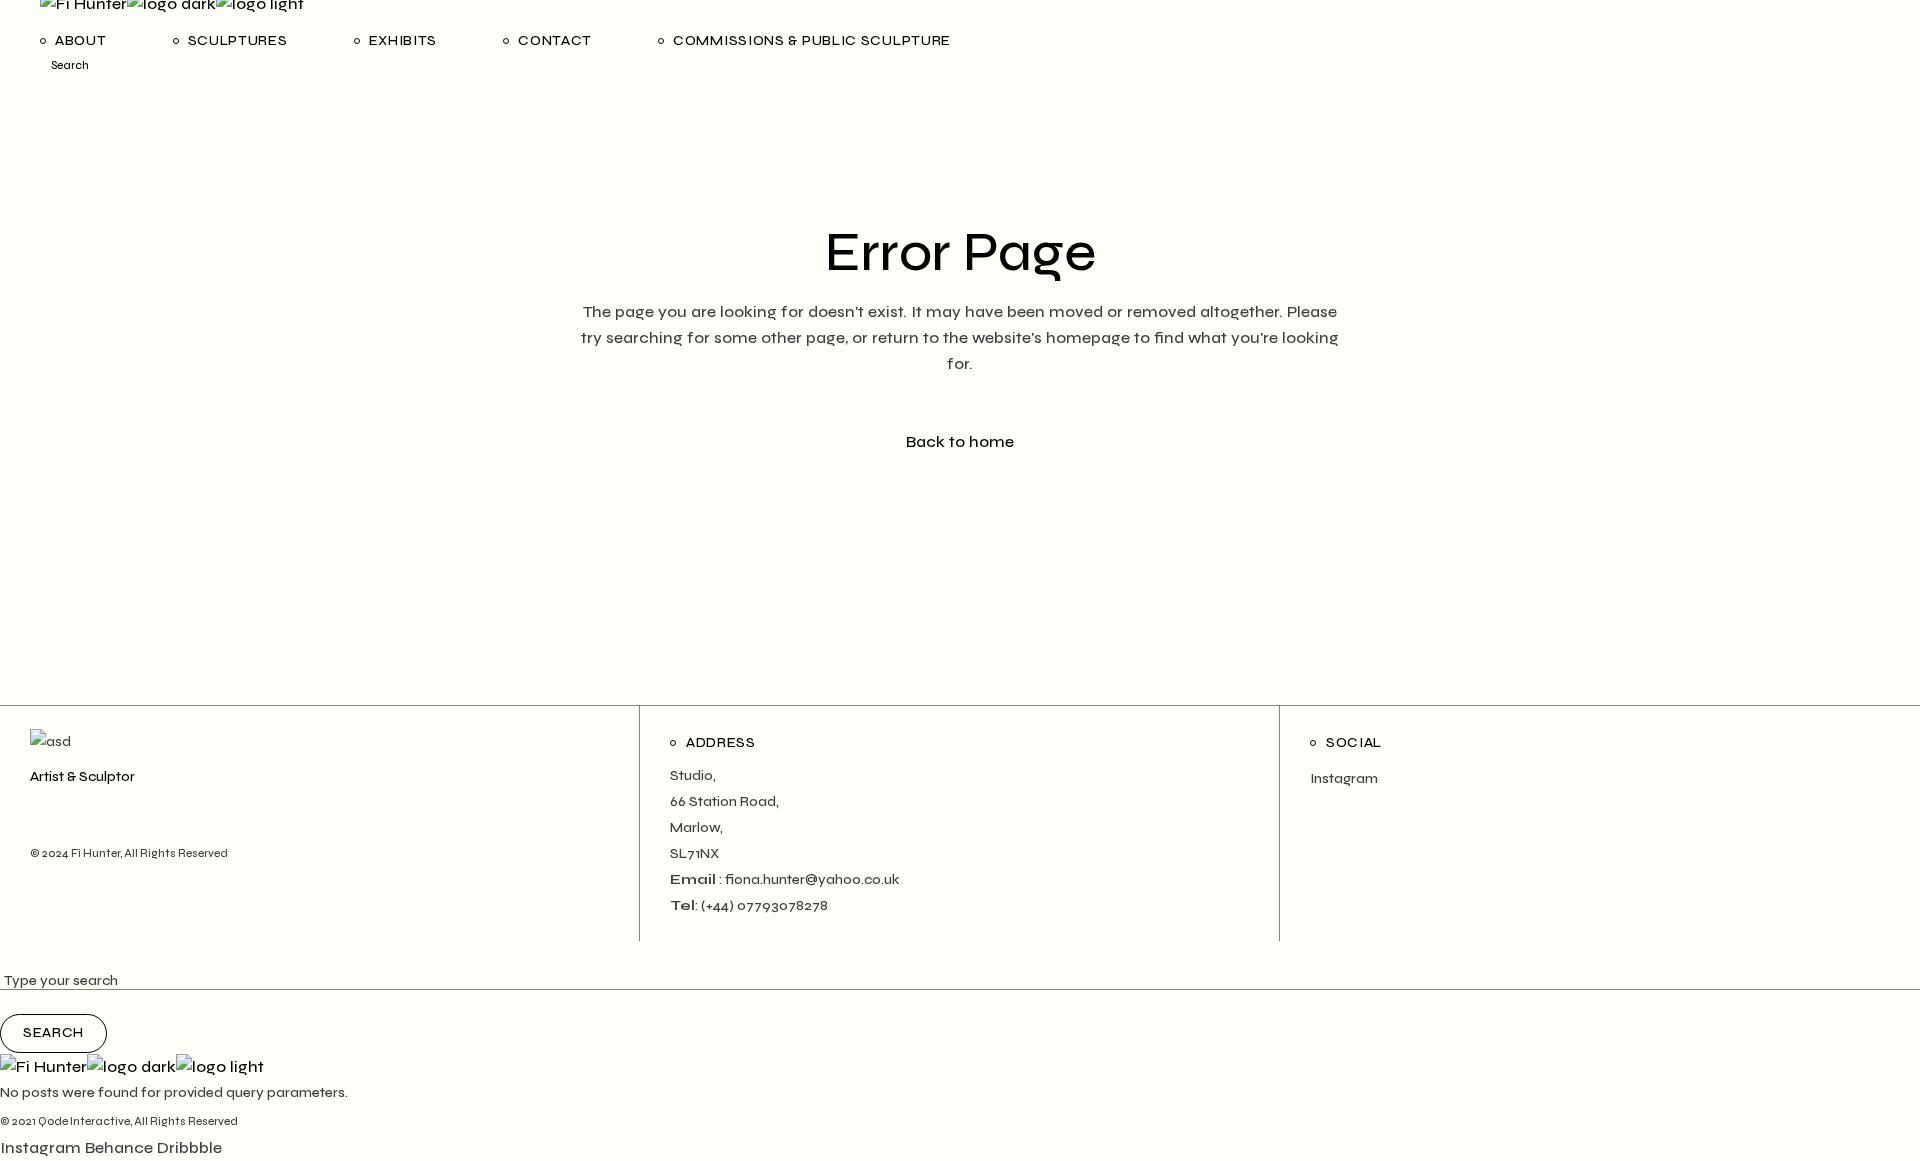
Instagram (1344, 778)
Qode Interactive (84, 1121)
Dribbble (189, 1147)
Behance (119, 1147)
